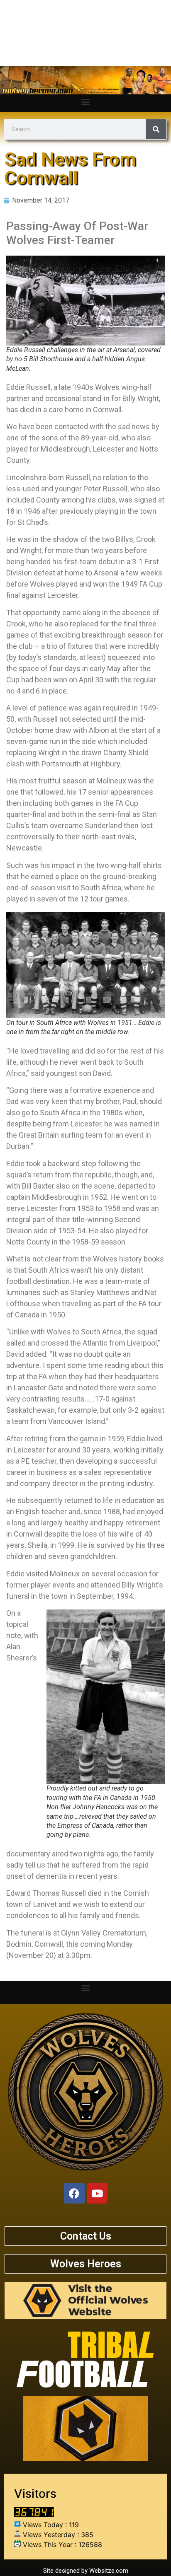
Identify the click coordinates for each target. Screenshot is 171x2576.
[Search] (156, 129)
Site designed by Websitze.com (86, 2571)
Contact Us (86, 2236)
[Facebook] (74, 2193)
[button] (86, 101)
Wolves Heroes (86, 2264)
